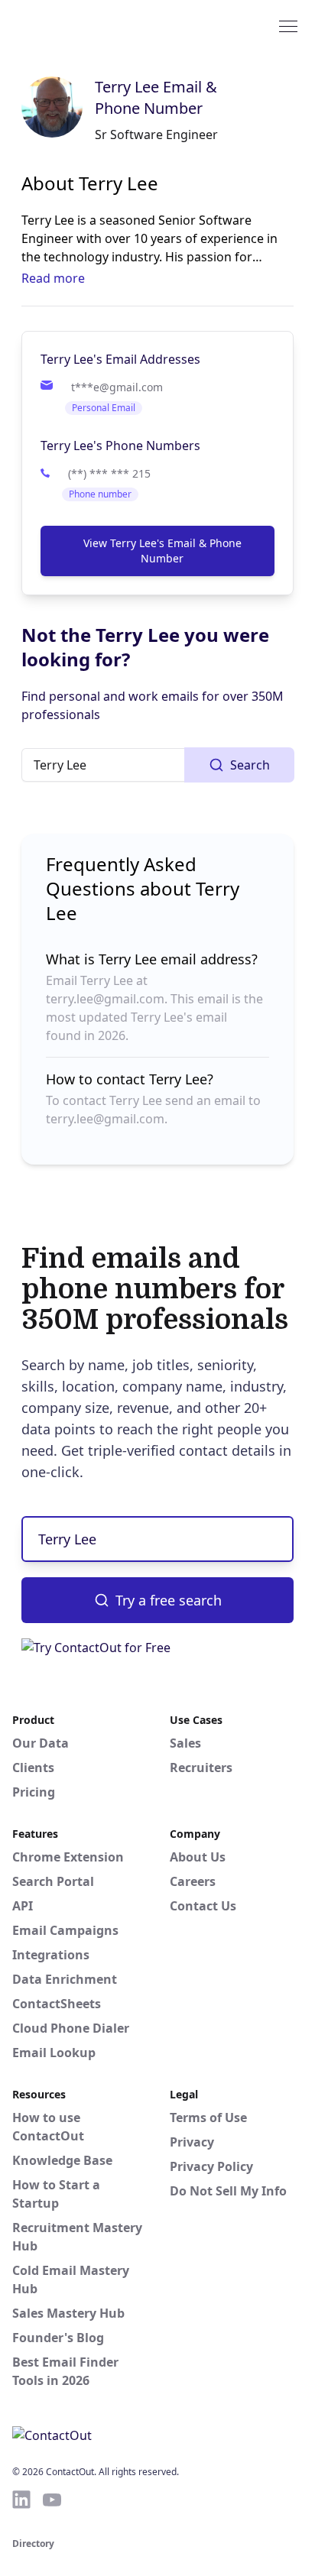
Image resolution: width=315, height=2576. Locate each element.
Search (250, 765)
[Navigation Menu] (288, 25)
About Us (198, 1857)
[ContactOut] (86, 25)
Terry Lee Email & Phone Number (156, 97)
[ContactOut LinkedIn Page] (21, 2500)
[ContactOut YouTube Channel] (52, 2500)
